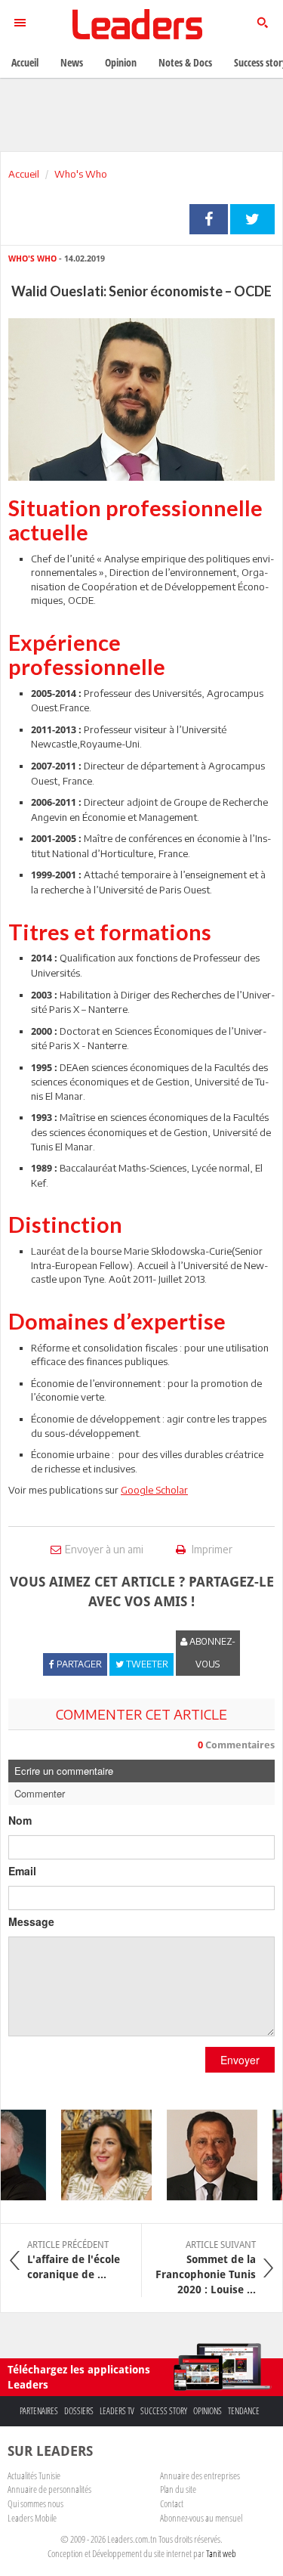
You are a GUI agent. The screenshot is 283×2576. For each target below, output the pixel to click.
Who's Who (81, 174)
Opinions (208, 2411)
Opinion (121, 62)
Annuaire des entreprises (200, 2475)
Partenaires (39, 2411)
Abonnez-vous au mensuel (201, 2518)
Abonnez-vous (211, 1653)
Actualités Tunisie (34, 2475)
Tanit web (221, 2553)
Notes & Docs (185, 62)
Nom (20, 1820)
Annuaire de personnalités (49, 2489)
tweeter (252, 219)
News (72, 62)
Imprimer (211, 1549)
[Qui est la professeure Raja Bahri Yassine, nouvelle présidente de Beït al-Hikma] (99, 2155)
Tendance (244, 2411)
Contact (172, 2503)
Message (31, 1921)
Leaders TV (117, 2411)
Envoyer (240, 2060)
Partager (209, 219)
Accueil (24, 174)
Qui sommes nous (35, 2503)
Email (22, 1871)
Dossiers (79, 2411)
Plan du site (178, 2489)
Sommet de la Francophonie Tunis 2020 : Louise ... (206, 2268)
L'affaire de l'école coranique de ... (74, 2260)
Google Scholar (154, 1490)
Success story (164, 2411)
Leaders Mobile (32, 2518)
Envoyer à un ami (104, 1549)
